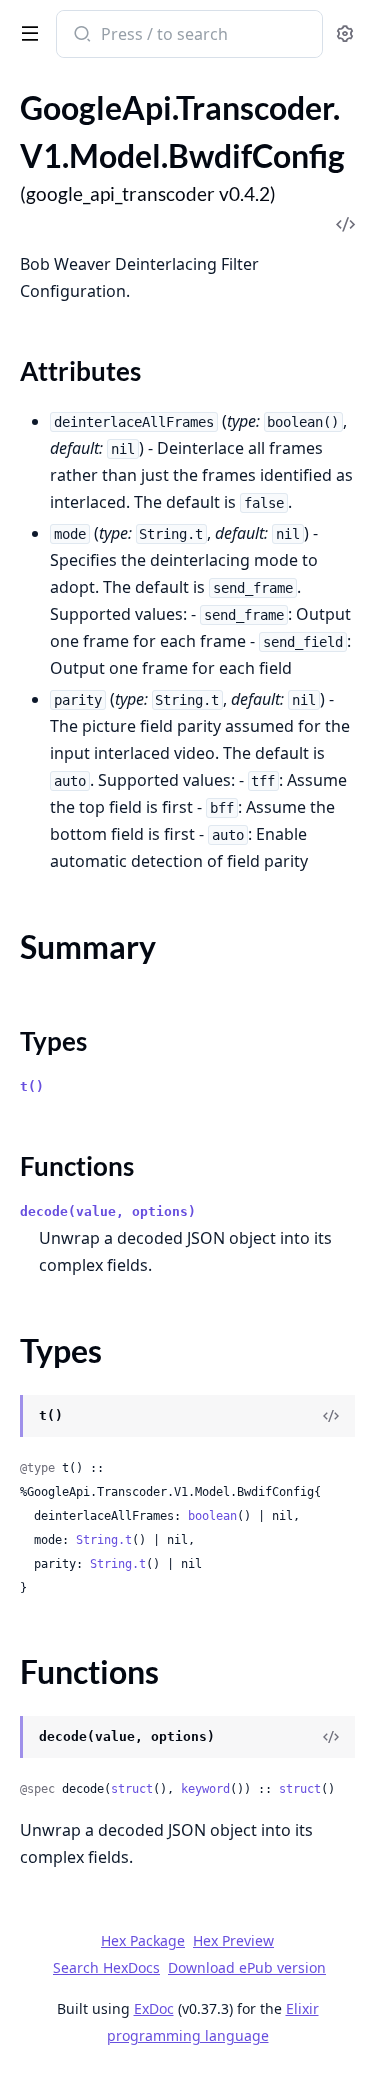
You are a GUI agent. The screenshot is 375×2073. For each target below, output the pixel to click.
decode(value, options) (108, 1211)
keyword (205, 1789)
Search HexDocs (106, 1968)
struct (132, 1789)
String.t (104, 1540)
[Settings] (345, 34)
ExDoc (154, 2008)
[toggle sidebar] (26, 32)
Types (53, 1041)
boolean (212, 1516)
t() (32, 1086)
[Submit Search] (80, 36)
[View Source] (331, 1416)
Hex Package (143, 1940)
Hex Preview (233, 1940)
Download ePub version (247, 1967)
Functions (77, 1166)
